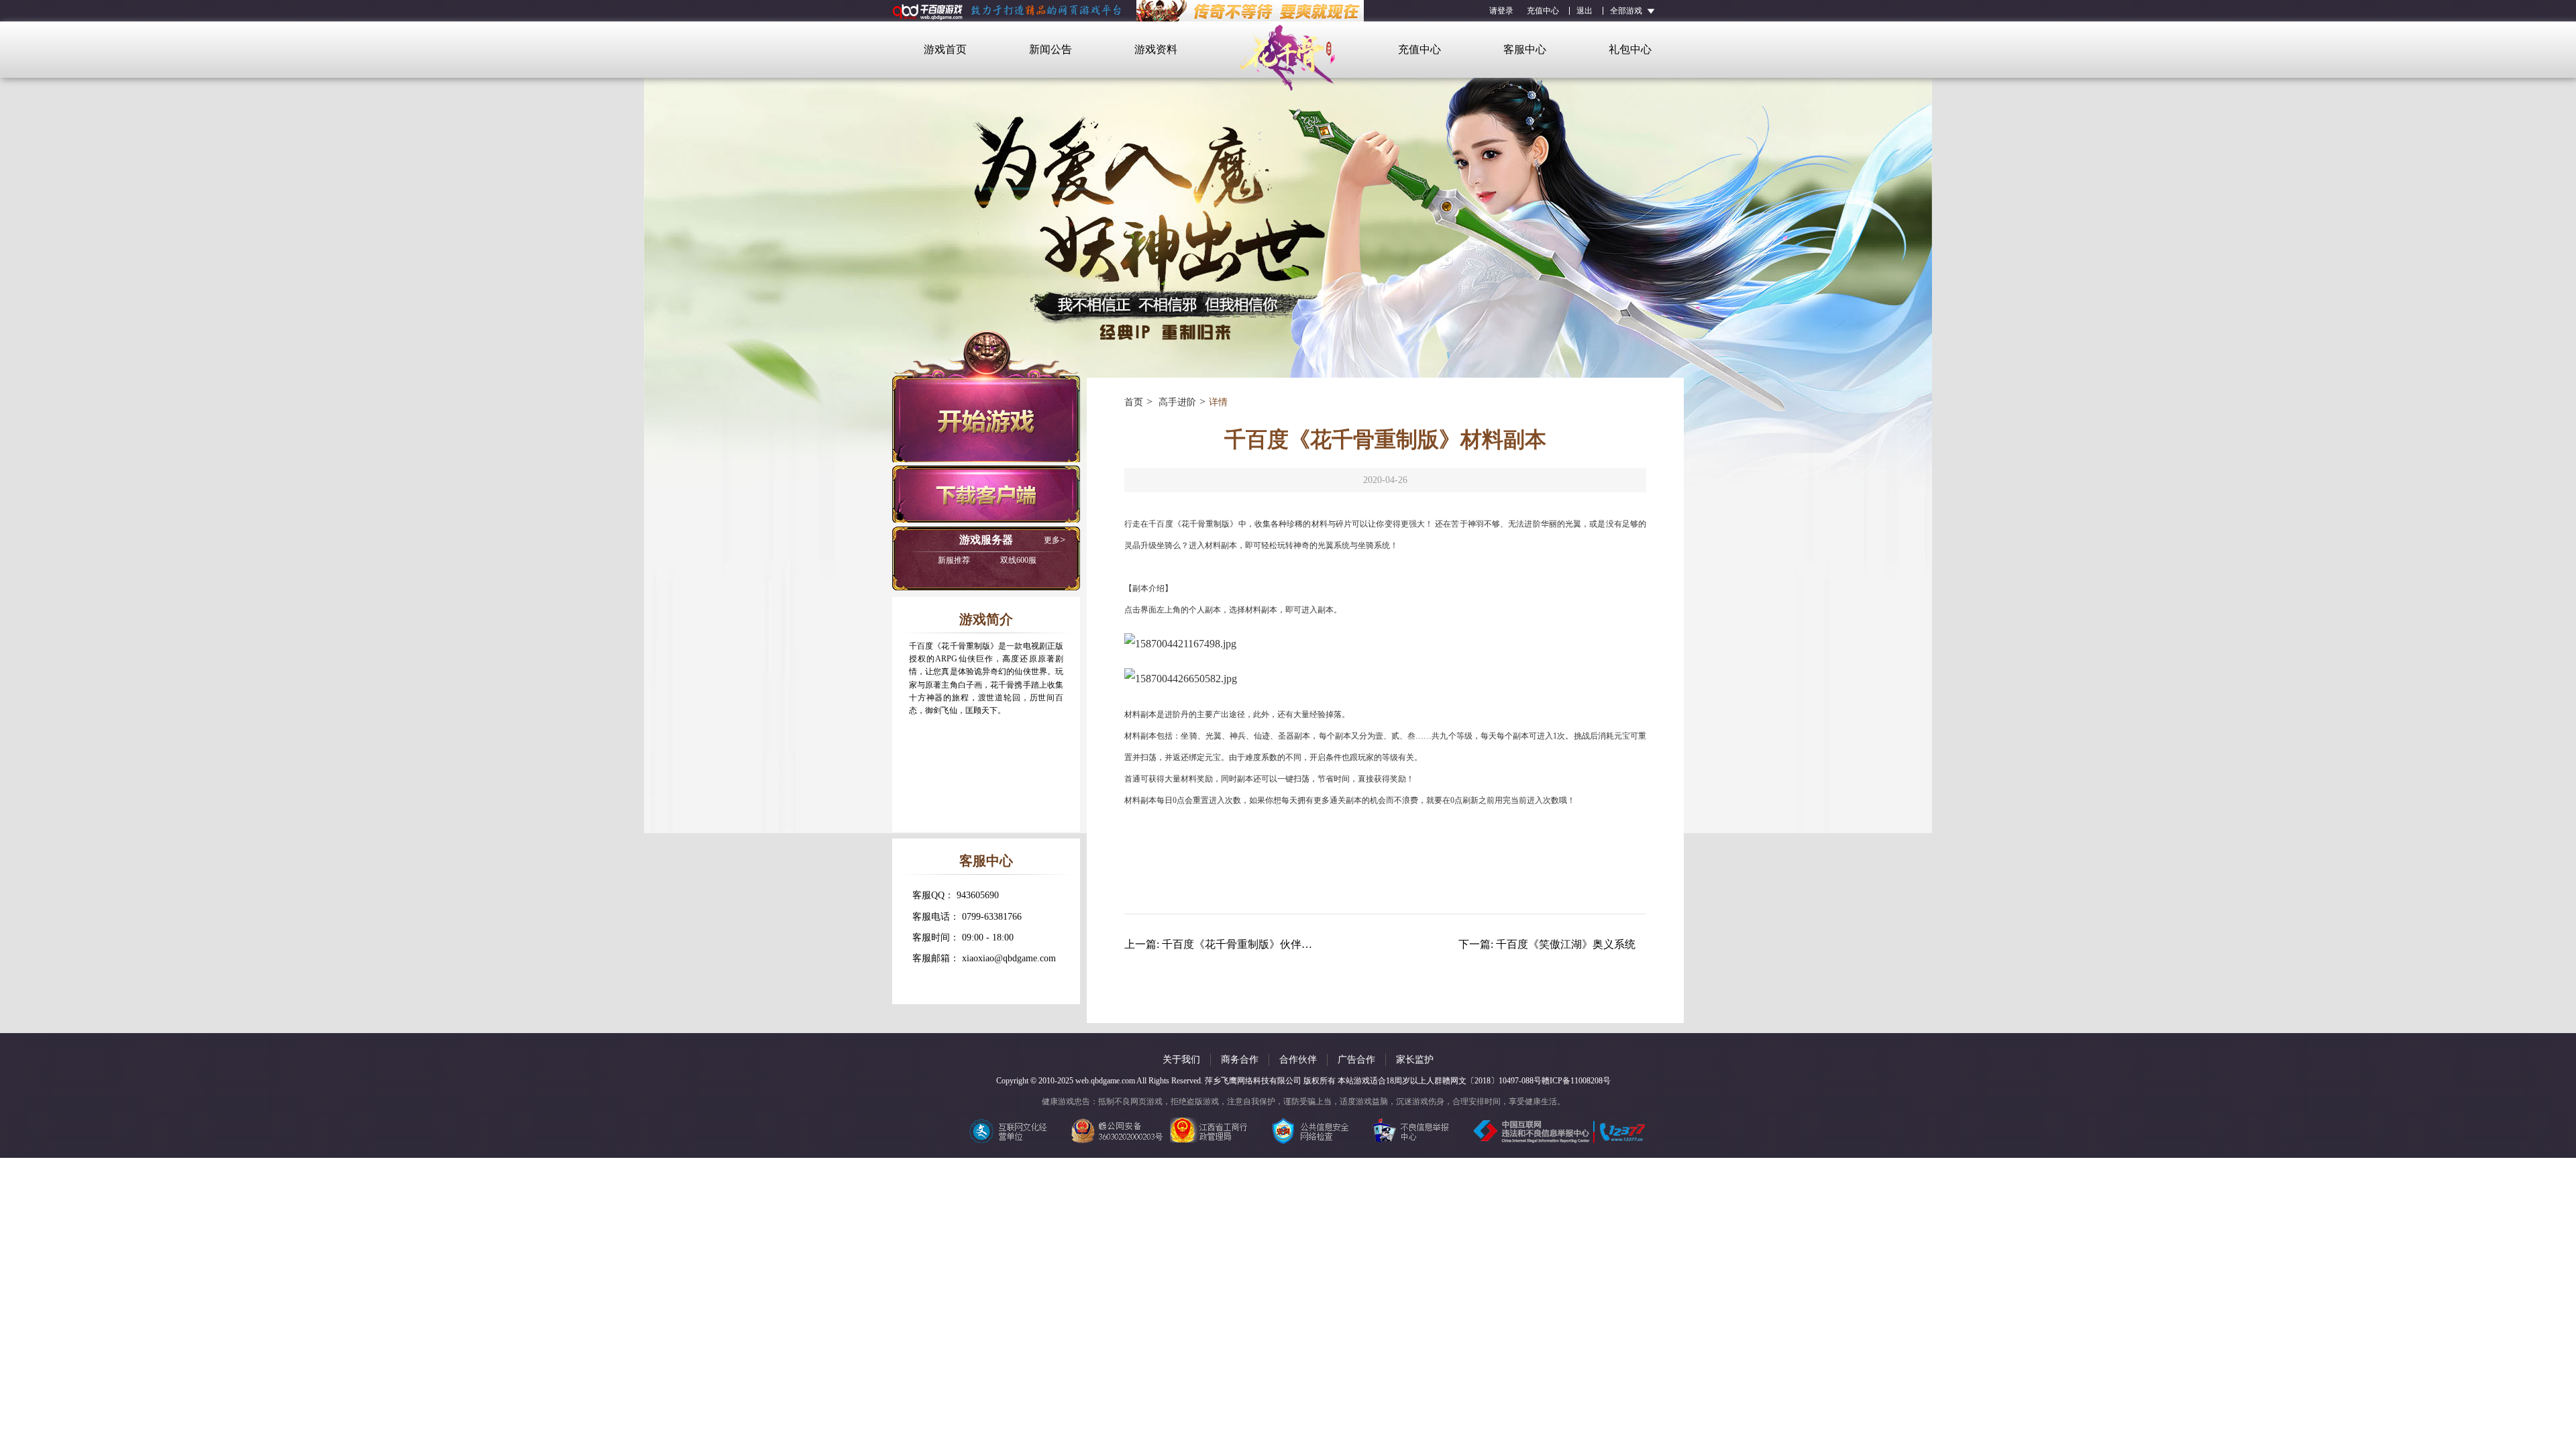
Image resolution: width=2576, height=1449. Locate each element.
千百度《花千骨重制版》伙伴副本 (1242, 944)
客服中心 (1525, 49)
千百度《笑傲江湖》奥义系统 (1566, 944)
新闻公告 (1051, 49)
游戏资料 (1156, 49)
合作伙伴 (1298, 1060)
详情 (1218, 402)
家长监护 (1415, 1060)
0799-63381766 (992, 917)
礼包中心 (1630, 49)
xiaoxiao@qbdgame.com (1009, 958)
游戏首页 (945, 49)
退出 (1585, 11)
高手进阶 (1176, 402)
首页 (1134, 402)
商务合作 (1240, 1060)
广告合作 (1356, 1060)
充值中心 (1543, 11)
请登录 (1501, 11)
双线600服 (987, 560)
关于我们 (1181, 1060)
